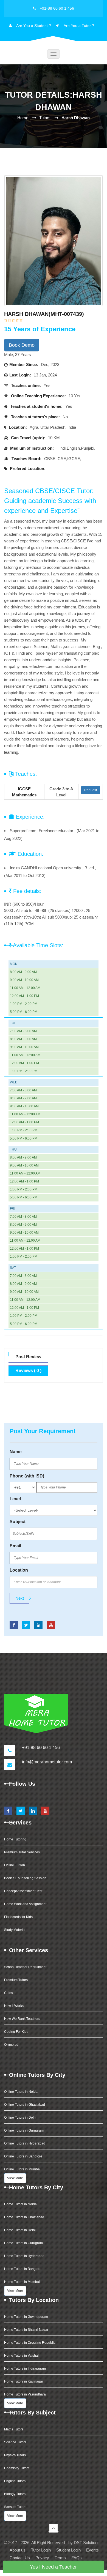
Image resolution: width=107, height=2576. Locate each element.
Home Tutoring (15, 1839)
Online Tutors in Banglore (23, 2156)
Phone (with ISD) (27, 1476)
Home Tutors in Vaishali (22, 2356)
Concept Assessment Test (23, 1891)
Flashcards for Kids (18, 1917)
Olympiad (11, 2045)
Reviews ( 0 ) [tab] (28, 1371)
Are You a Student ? (34, 26)
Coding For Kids (16, 2032)
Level (15, 1499)
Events (92, 2550)
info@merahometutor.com (47, 1762)
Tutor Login (41, 2550)
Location (19, 1570)
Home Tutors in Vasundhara (25, 2394)
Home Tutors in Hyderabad (24, 2256)
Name (16, 1452)
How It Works (14, 2006)
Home (23, 118)
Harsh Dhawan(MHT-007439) (44, 314)
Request (91, 790)
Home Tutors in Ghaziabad (24, 2217)
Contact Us (20, 2558)
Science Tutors (15, 2442)
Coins (9, 1993)
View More (15, 2178)
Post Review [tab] (28, 1357)
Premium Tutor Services (22, 1852)
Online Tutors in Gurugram (24, 2130)
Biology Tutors (15, 2494)
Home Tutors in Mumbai (22, 2282)
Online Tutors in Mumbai (22, 2169)
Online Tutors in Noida (21, 2092)
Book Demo (22, 345)
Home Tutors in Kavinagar (24, 2381)
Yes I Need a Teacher (53, 2567)
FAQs (77, 2558)
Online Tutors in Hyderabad (25, 2143)
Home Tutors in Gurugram (23, 2243)
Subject (18, 1522)
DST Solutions (87, 2543)
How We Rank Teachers (22, 2019)
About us (18, 2550)
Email (15, 1546)
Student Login (68, 2550)
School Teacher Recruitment (25, 1967)
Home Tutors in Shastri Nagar (26, 2330)
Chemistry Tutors (17, 2468)
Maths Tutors (14, 2429)
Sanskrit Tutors (15, 2507)
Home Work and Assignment (25, 1904)
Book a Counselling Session (25, 1878)
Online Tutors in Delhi (20, 2118)
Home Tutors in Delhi (20, 2230)
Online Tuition (15, 1865)
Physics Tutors (15, 2455)
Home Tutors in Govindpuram (26, 2317)
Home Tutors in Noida (20, 2204)
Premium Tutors (16, 1980)
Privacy (42, 2558)
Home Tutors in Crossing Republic (30, 2343)
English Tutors (15, 2481)
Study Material (15, 1930)
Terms (60, 2558)
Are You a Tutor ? (79, 26)
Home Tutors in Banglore (23, 2269)
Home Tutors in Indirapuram (25, 2369)
